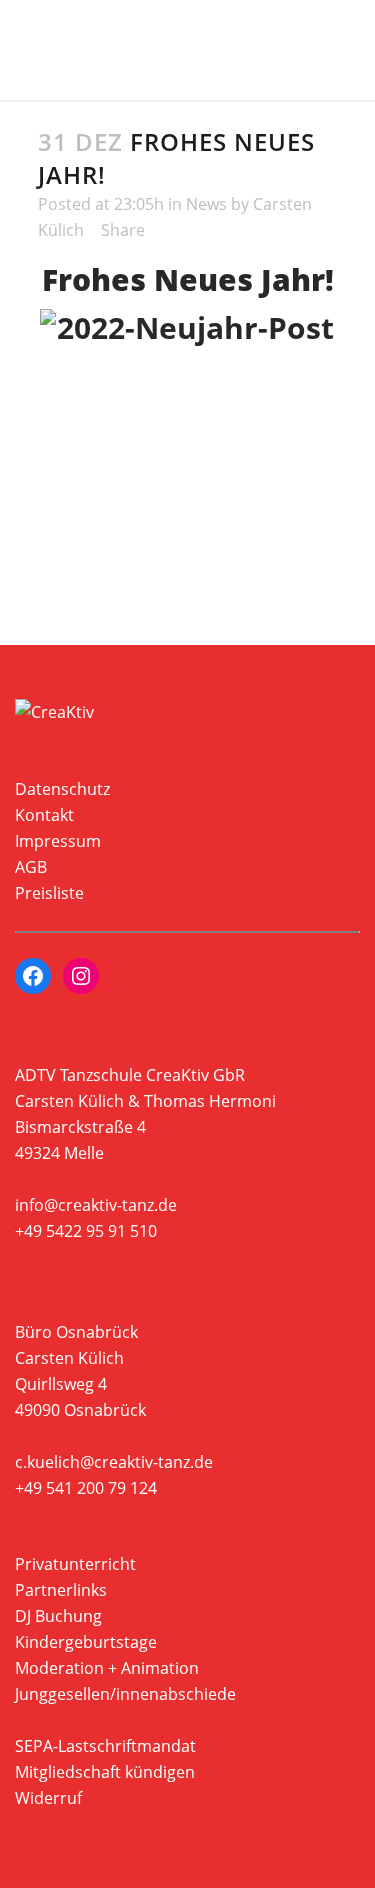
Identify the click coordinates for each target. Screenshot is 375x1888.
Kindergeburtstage (86, 1642)
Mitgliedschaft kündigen (105, 1772)
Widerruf (48, 1798)
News (206, 204)
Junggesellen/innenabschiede (125, 1694)
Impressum (58, 841)
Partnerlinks (61, 1590)
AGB (31, 867)
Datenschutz (62, 789)
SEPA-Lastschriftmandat (105, 1746)
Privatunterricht (75, 1564)
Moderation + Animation (107, 1668)
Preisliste (49, 893)
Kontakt (44, 815)
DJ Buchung (58, 1616)
